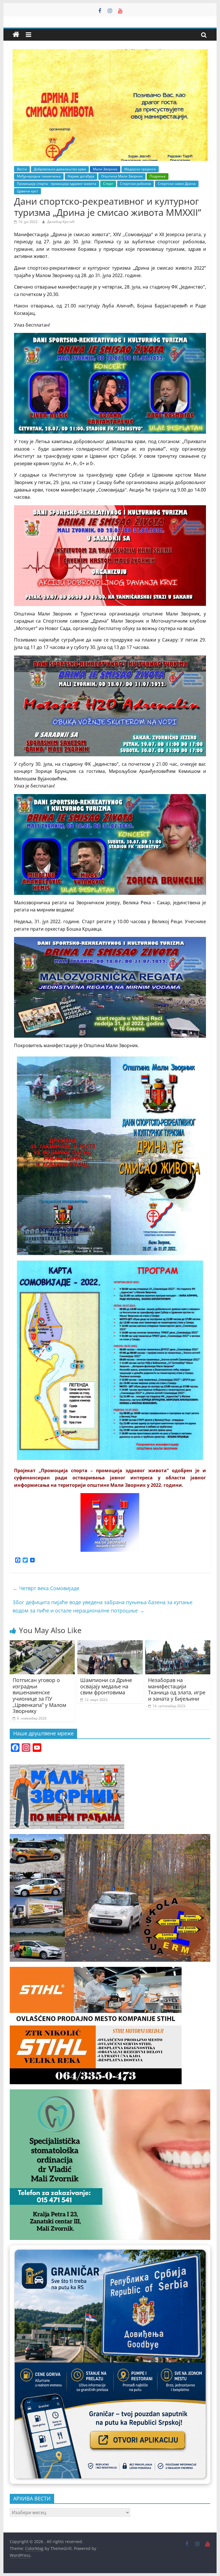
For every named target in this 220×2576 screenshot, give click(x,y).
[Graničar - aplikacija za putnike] (110, 2364)
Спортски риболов (135, 184)
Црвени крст (27, 191)
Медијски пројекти (140, 169)
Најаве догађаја (81, 176)
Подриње (158, 176)
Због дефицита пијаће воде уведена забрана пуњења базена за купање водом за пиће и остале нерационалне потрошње (103, 1606)
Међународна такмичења (39, 176)
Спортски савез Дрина (177, 184)
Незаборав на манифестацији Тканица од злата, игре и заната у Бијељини (177, 1689)
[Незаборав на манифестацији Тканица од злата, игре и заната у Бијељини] (178, 1644)
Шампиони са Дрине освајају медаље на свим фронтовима (106, 1686)
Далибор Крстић (61, 222)
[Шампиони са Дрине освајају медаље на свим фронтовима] (110, 1644)
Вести (22, 169)
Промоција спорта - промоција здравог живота (57, 184)
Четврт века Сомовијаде (46, 1588)
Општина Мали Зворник (122, 176)
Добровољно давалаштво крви (60, 169)
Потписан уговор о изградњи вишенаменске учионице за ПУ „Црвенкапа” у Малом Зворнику (39, 1695)
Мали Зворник (105, 169)
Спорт (108, 184)
